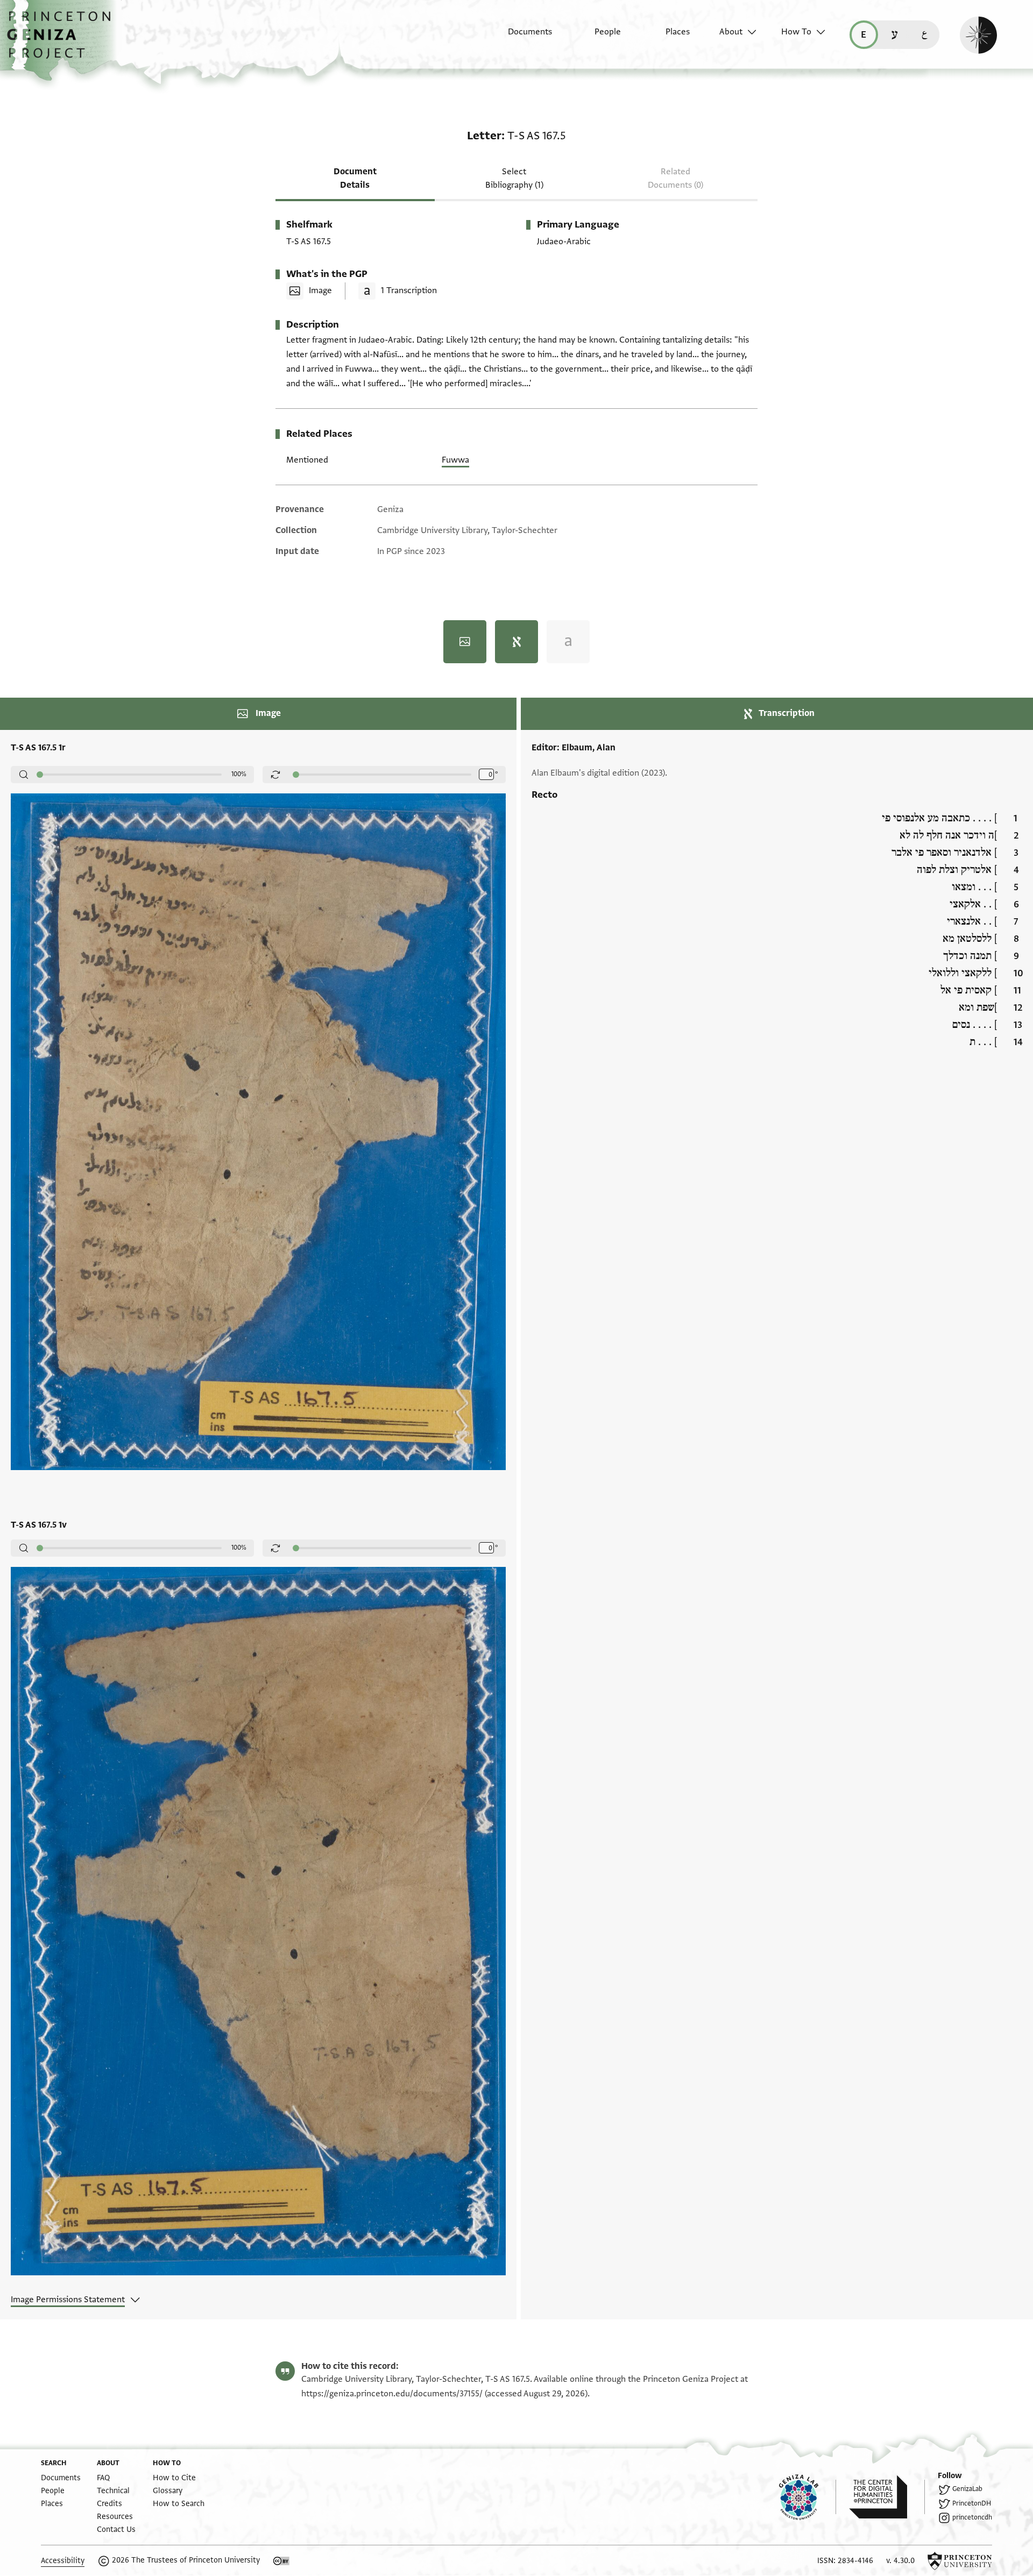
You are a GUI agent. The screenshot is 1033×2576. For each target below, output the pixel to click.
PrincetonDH (972, 2503)
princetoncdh (972, 2517)
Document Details (355, 178)
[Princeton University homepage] (960, 2561)
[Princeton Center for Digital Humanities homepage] (887, 2497)
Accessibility (63, 2561)
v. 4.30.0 (900, 2561)
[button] (63, 40)
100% (239, 774)
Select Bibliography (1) (514, 178)
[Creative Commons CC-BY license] (281, 2561)
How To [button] (796, 32)
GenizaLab (967, 2489)
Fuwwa (455, 460)
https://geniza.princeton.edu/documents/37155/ (392, 2394)
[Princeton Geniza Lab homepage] (808, 2497)
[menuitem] (521, 37)
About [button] (731, 32)
